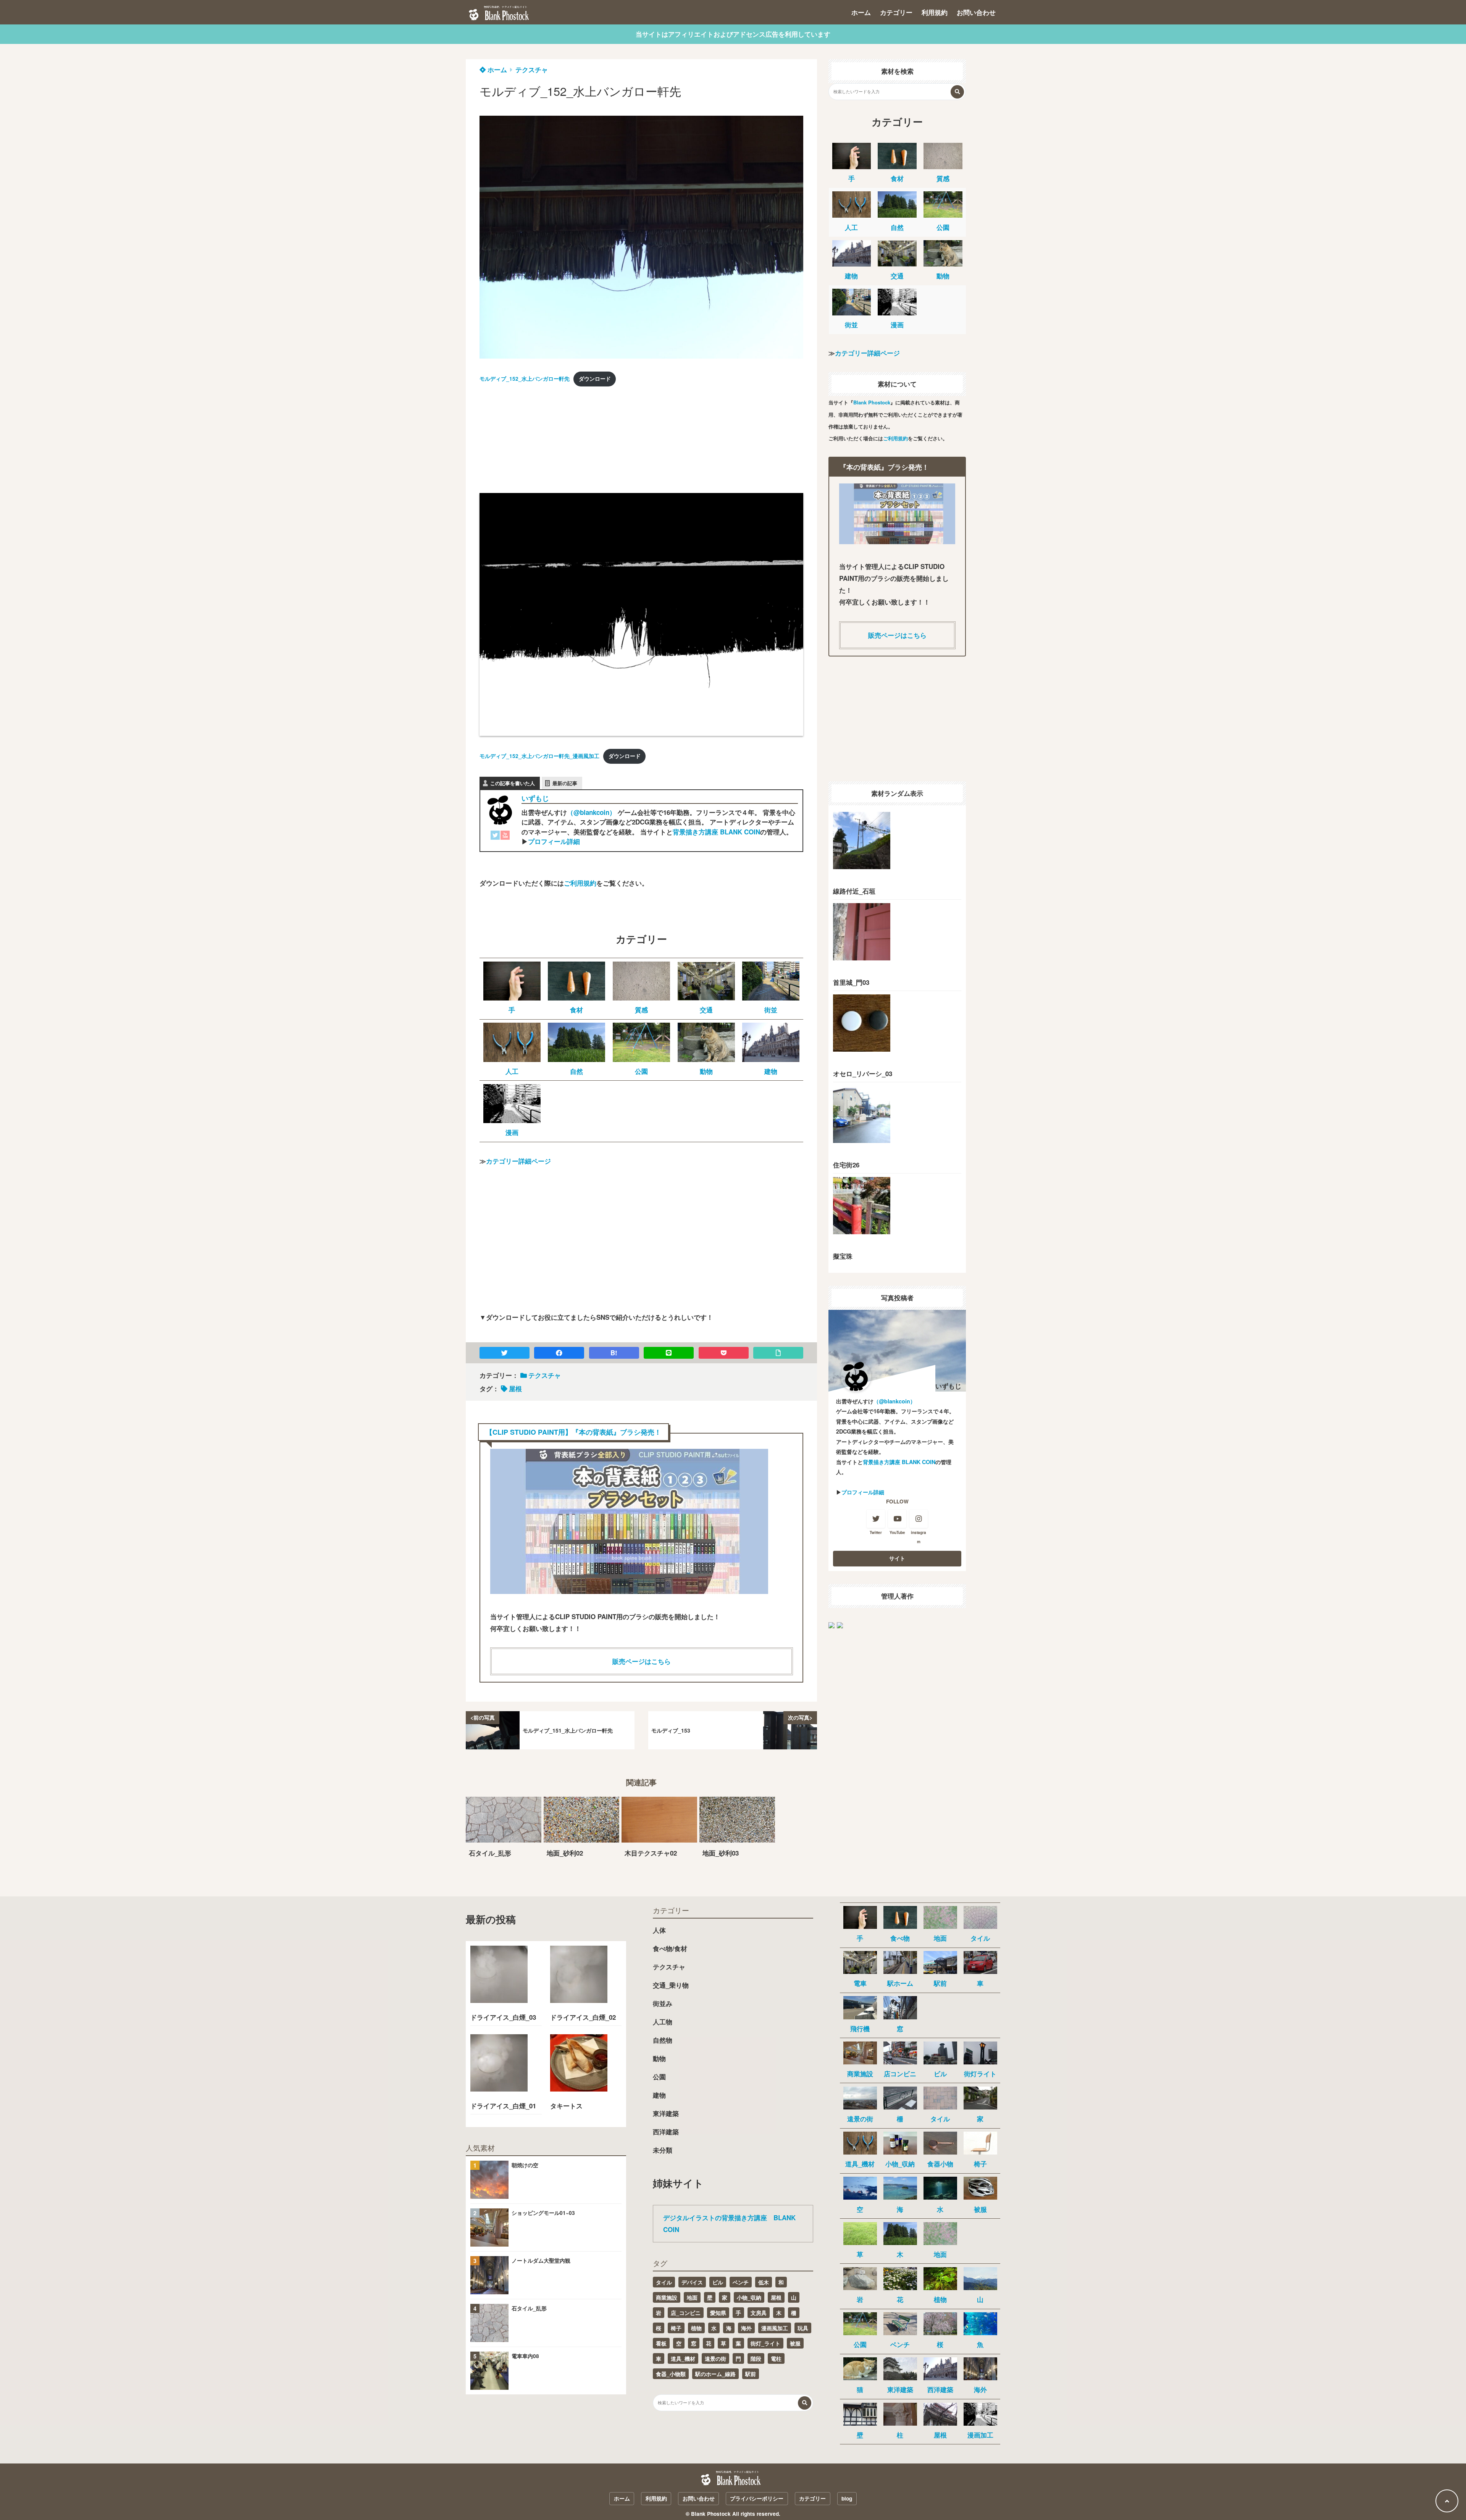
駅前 (751, 2374)
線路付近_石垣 (854, 891)
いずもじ (535, 798)
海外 (746, 2328)
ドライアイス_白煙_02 (583, 2017)
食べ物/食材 (670, 1948)
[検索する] (957, 92)
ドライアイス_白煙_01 (503, 2106)
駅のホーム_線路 (715, 2374)
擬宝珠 (843, 1256)
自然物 (663, 2040)
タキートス (566, 2106)
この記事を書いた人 (513, 783)
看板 (661, 2343)
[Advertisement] (537, 442)
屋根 (515, 1389)
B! (614, 1353)
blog (847, 2498)
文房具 (759, 2313)
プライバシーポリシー (757, 2498)
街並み (663, 2003)
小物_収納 (749, 2297)
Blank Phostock (872, 402)
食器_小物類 (671, 2374)
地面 (692, 2297)
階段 (756, 2358)
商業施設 (667, 2297)
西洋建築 (666, 2132)
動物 (659, 2058)
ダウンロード (595, 379)
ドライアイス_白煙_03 (503, 2017)
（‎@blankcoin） (591, 812)
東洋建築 (666, 2113)
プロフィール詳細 (554, 841)
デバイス (692, 2282)
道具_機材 (683, 2358)
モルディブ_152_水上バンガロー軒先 (525, 379)
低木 (764, 2282)
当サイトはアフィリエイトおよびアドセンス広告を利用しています (733, 34)
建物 (659, 2095)
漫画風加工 (775, 2328)
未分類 (663, 2150)
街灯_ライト (765, 2343)
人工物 (663, 2022)
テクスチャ (532, 70)
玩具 (803, 2328)
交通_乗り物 (671, 1985)
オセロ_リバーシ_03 (863, 1073)
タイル (664, 2282)
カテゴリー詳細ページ (518, 1161)
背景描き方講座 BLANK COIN (716, 832)
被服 (795, 2343)
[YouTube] (505, 837)
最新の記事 (565, 783)
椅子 (676, 2328)
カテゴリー (896, 12)
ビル (718, 2282)
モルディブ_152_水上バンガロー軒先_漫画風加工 (539, 756)
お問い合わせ (976, 12)
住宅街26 (846, 1165)
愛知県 (718, 2313)
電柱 (776, 2358)
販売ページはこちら (642, 1661)
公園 (659, 2077)
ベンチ (741, 2282)
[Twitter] (495, 837)
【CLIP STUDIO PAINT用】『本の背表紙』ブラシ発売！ (573, 1432)
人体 (659, 1930)
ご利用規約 (580, 883)
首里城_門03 (851, 982)
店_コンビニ (686, 2313)
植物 (696, 2328)
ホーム (861, 12)
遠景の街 (715, 2358)
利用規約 (935, 12)
